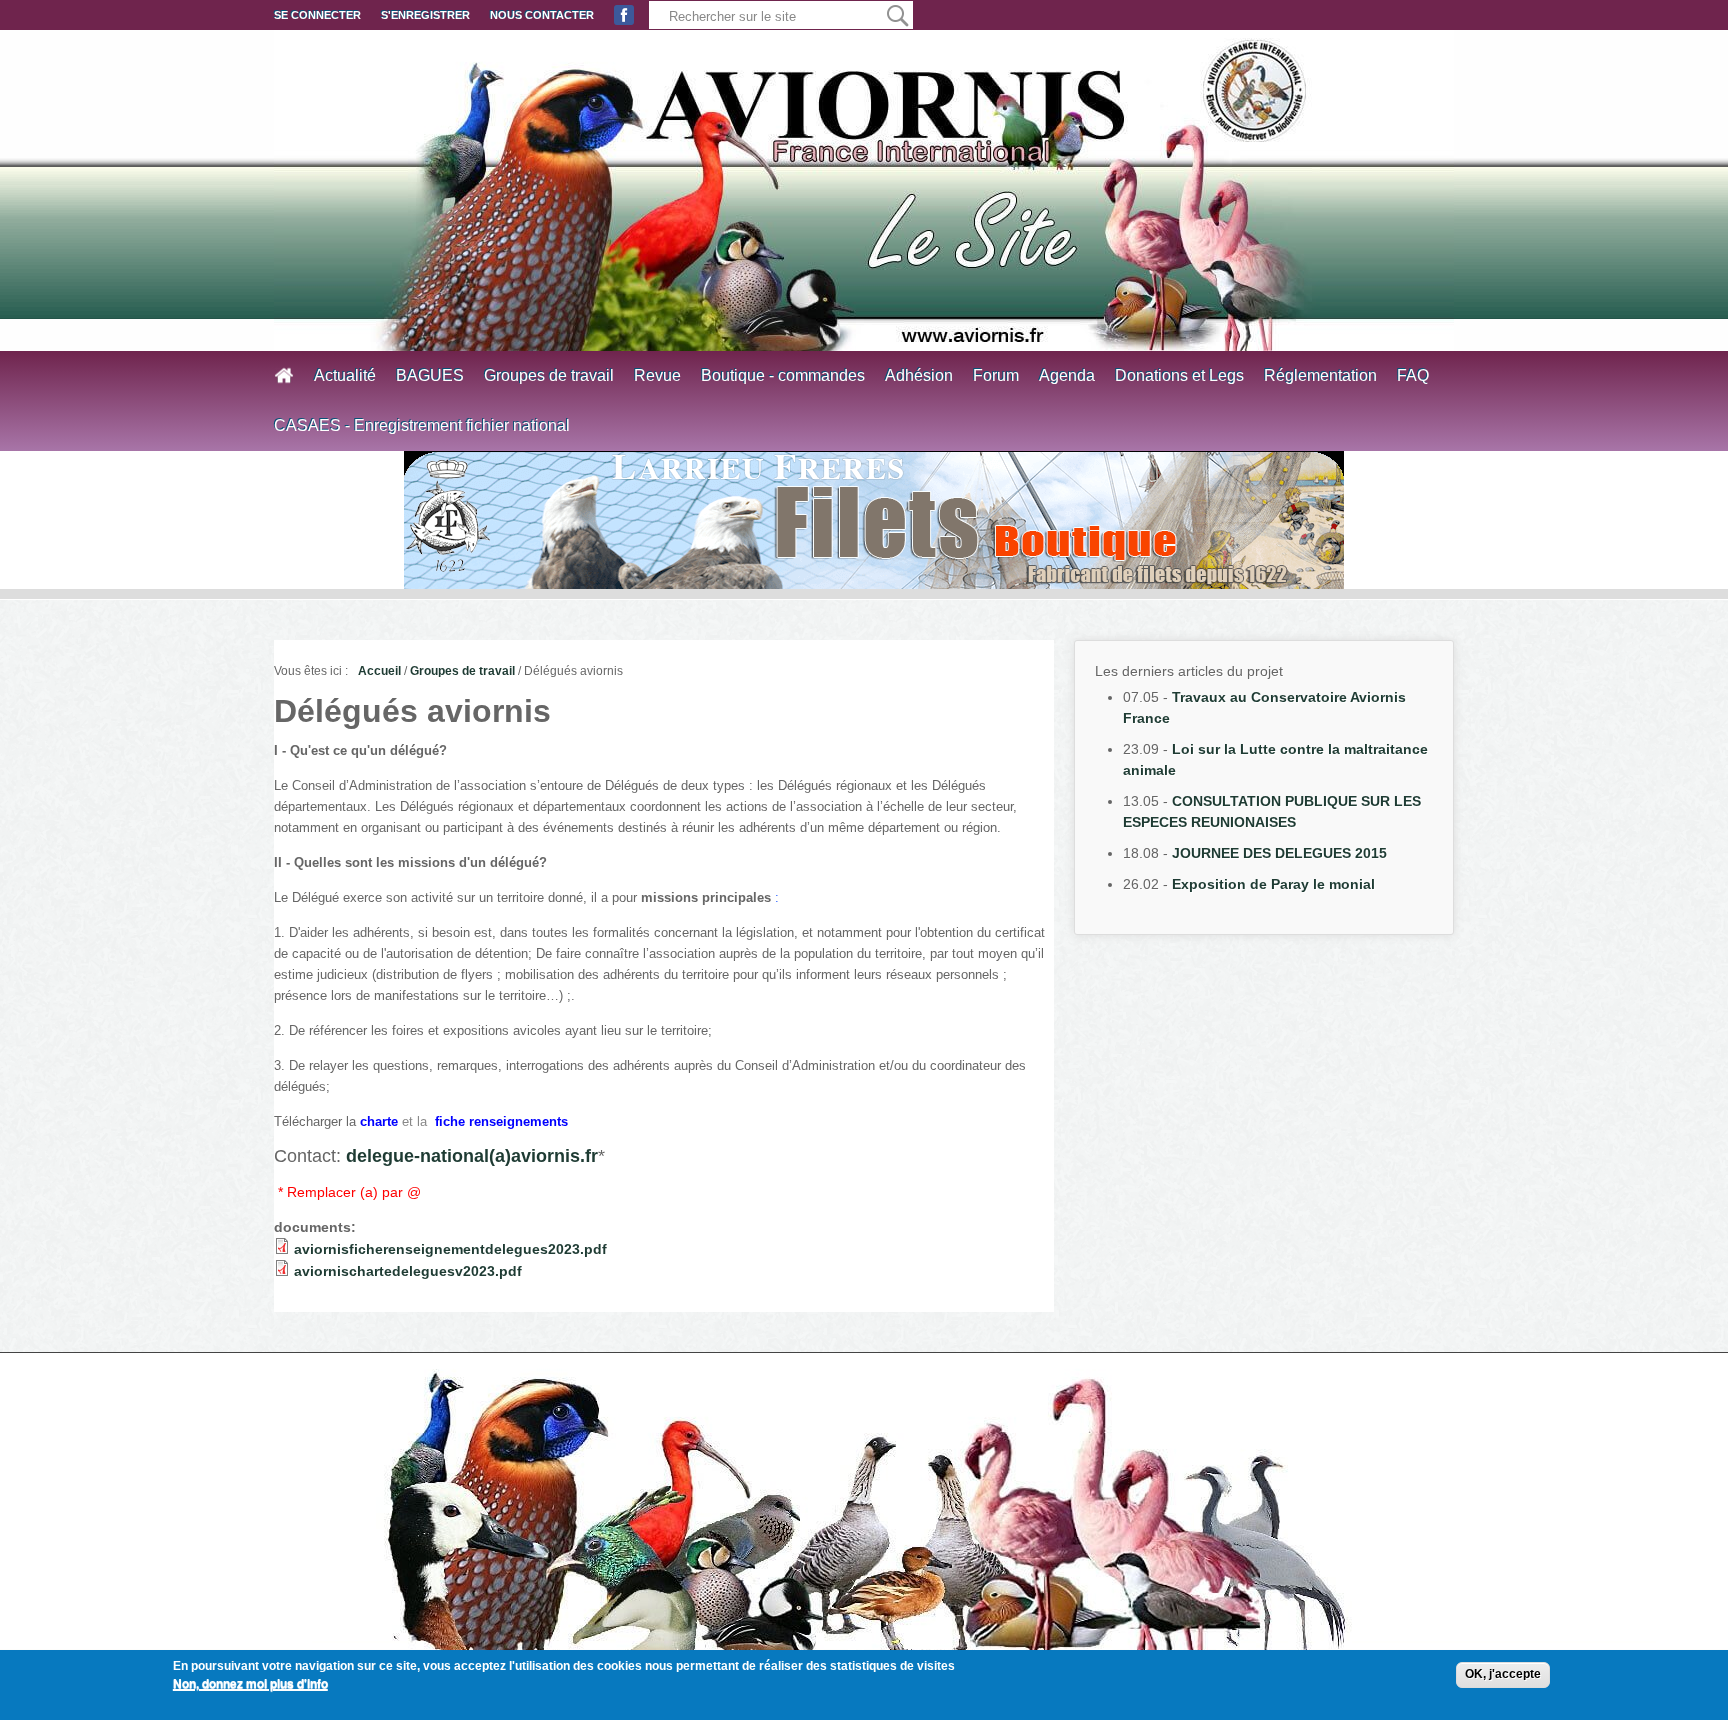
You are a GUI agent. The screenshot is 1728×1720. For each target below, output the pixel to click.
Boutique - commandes (783, 375)
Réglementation (1320, 375)
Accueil (379, 671)
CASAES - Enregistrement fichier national (422, 425)
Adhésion (919, 375)
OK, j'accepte (1503, 1674)
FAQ (1413, 375)
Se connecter (317, 15)
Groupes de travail (549, 375)
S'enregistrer (425, 15)
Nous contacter (542, 15)
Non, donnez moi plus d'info (250, 1684)
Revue (657, 375)
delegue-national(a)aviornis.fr (472, 1156)
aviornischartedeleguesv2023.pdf (408, 1271)
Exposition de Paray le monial (1273, 884)
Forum (996, 375)
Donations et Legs (1179, 375)
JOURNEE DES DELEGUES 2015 (1279, 853)
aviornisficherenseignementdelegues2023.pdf (450, 1249)
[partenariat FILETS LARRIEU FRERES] (874, 520)
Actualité (345, 375)
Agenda (1067, 375)
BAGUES (430, 375)
